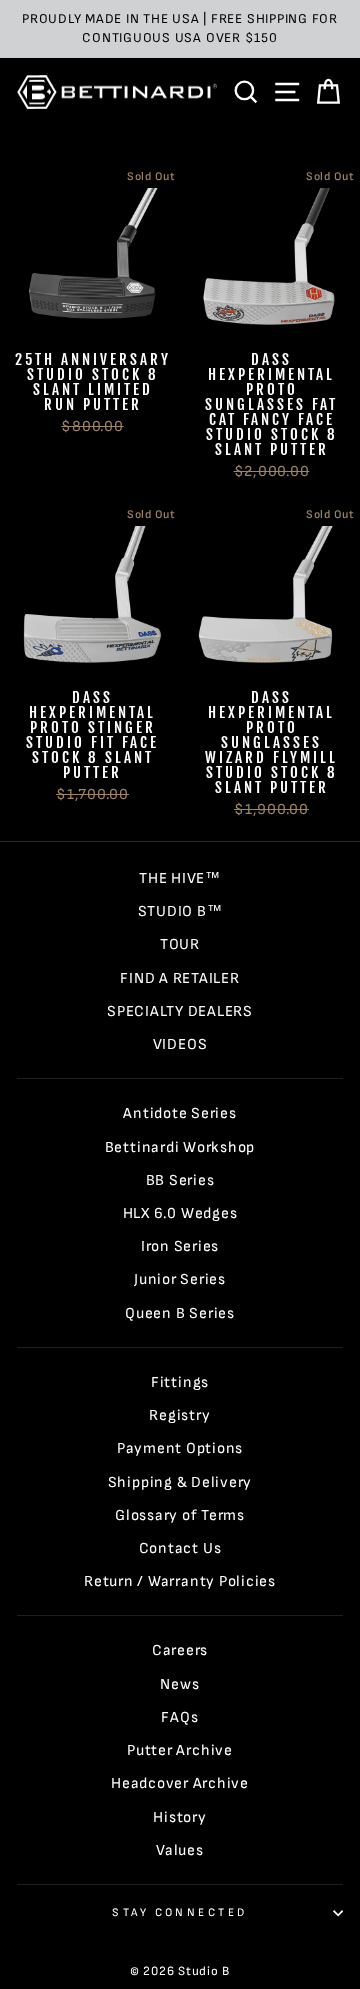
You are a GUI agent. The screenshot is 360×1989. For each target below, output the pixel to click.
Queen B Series (180, 1313)
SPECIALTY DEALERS (180, 1011)
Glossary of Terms (180, 1515)
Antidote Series (179, 1113)
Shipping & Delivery (180, 1482)
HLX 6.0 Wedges (180, 1213)
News (179, 1684)
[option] (180, 29)
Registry (179, 1415)
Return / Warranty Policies (180, 1581)
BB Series (180, 1180)
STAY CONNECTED (179, 1912)
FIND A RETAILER (179, 978)
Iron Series (180, 1246)
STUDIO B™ (180, 911)
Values (180, 1850)
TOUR (180, 944)
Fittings (180, 1382)
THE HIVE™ (180, 878)
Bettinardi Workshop (180, 1147)
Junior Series (180, 1279)
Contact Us (180, 1548)
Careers (180, 1650)
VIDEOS (180, 1044)
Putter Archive (180, 1750)
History (179, 1817)
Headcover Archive (180, 1783)
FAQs (179, 1717)
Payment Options (180, 1448)
